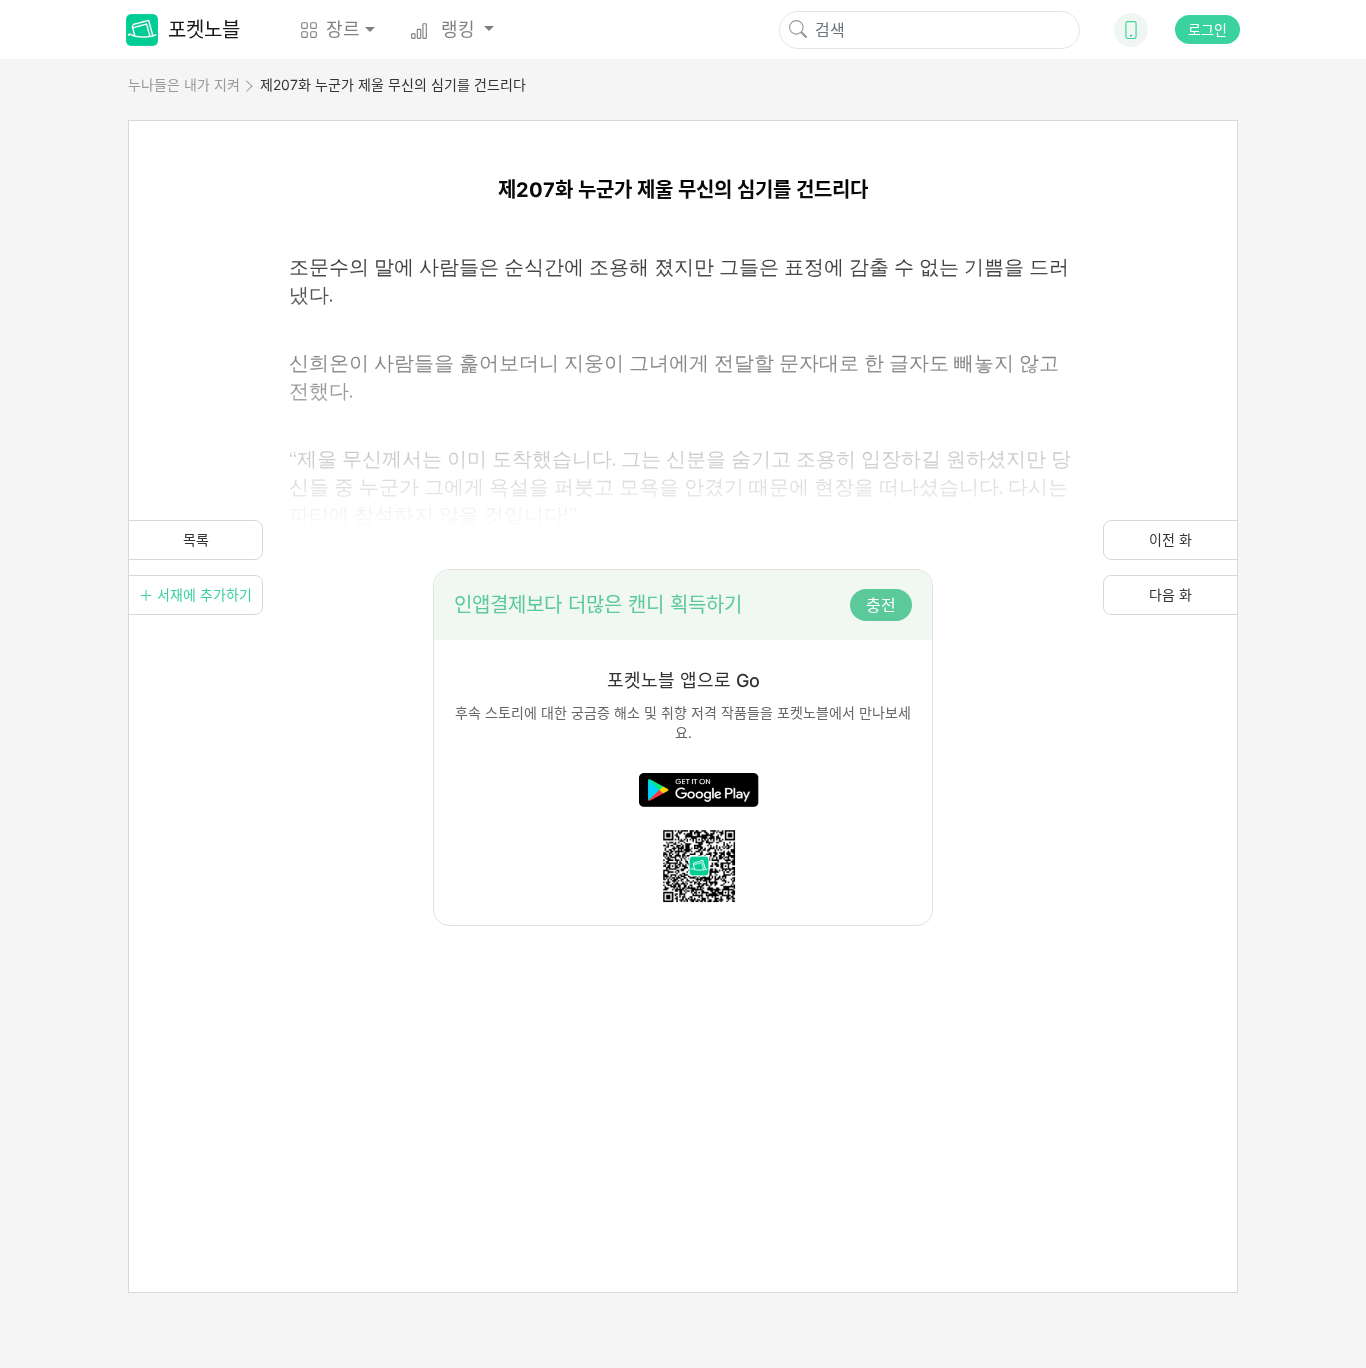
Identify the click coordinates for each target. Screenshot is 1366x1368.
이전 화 (1170, 539)
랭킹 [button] (458, 29)
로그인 (1207, 29)
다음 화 (1170, 594)
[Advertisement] (683, 1066)
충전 (881, 605)
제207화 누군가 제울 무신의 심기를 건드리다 (393, 84)
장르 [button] (343, 29)
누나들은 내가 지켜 (184, 84)
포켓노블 (204, 30)
